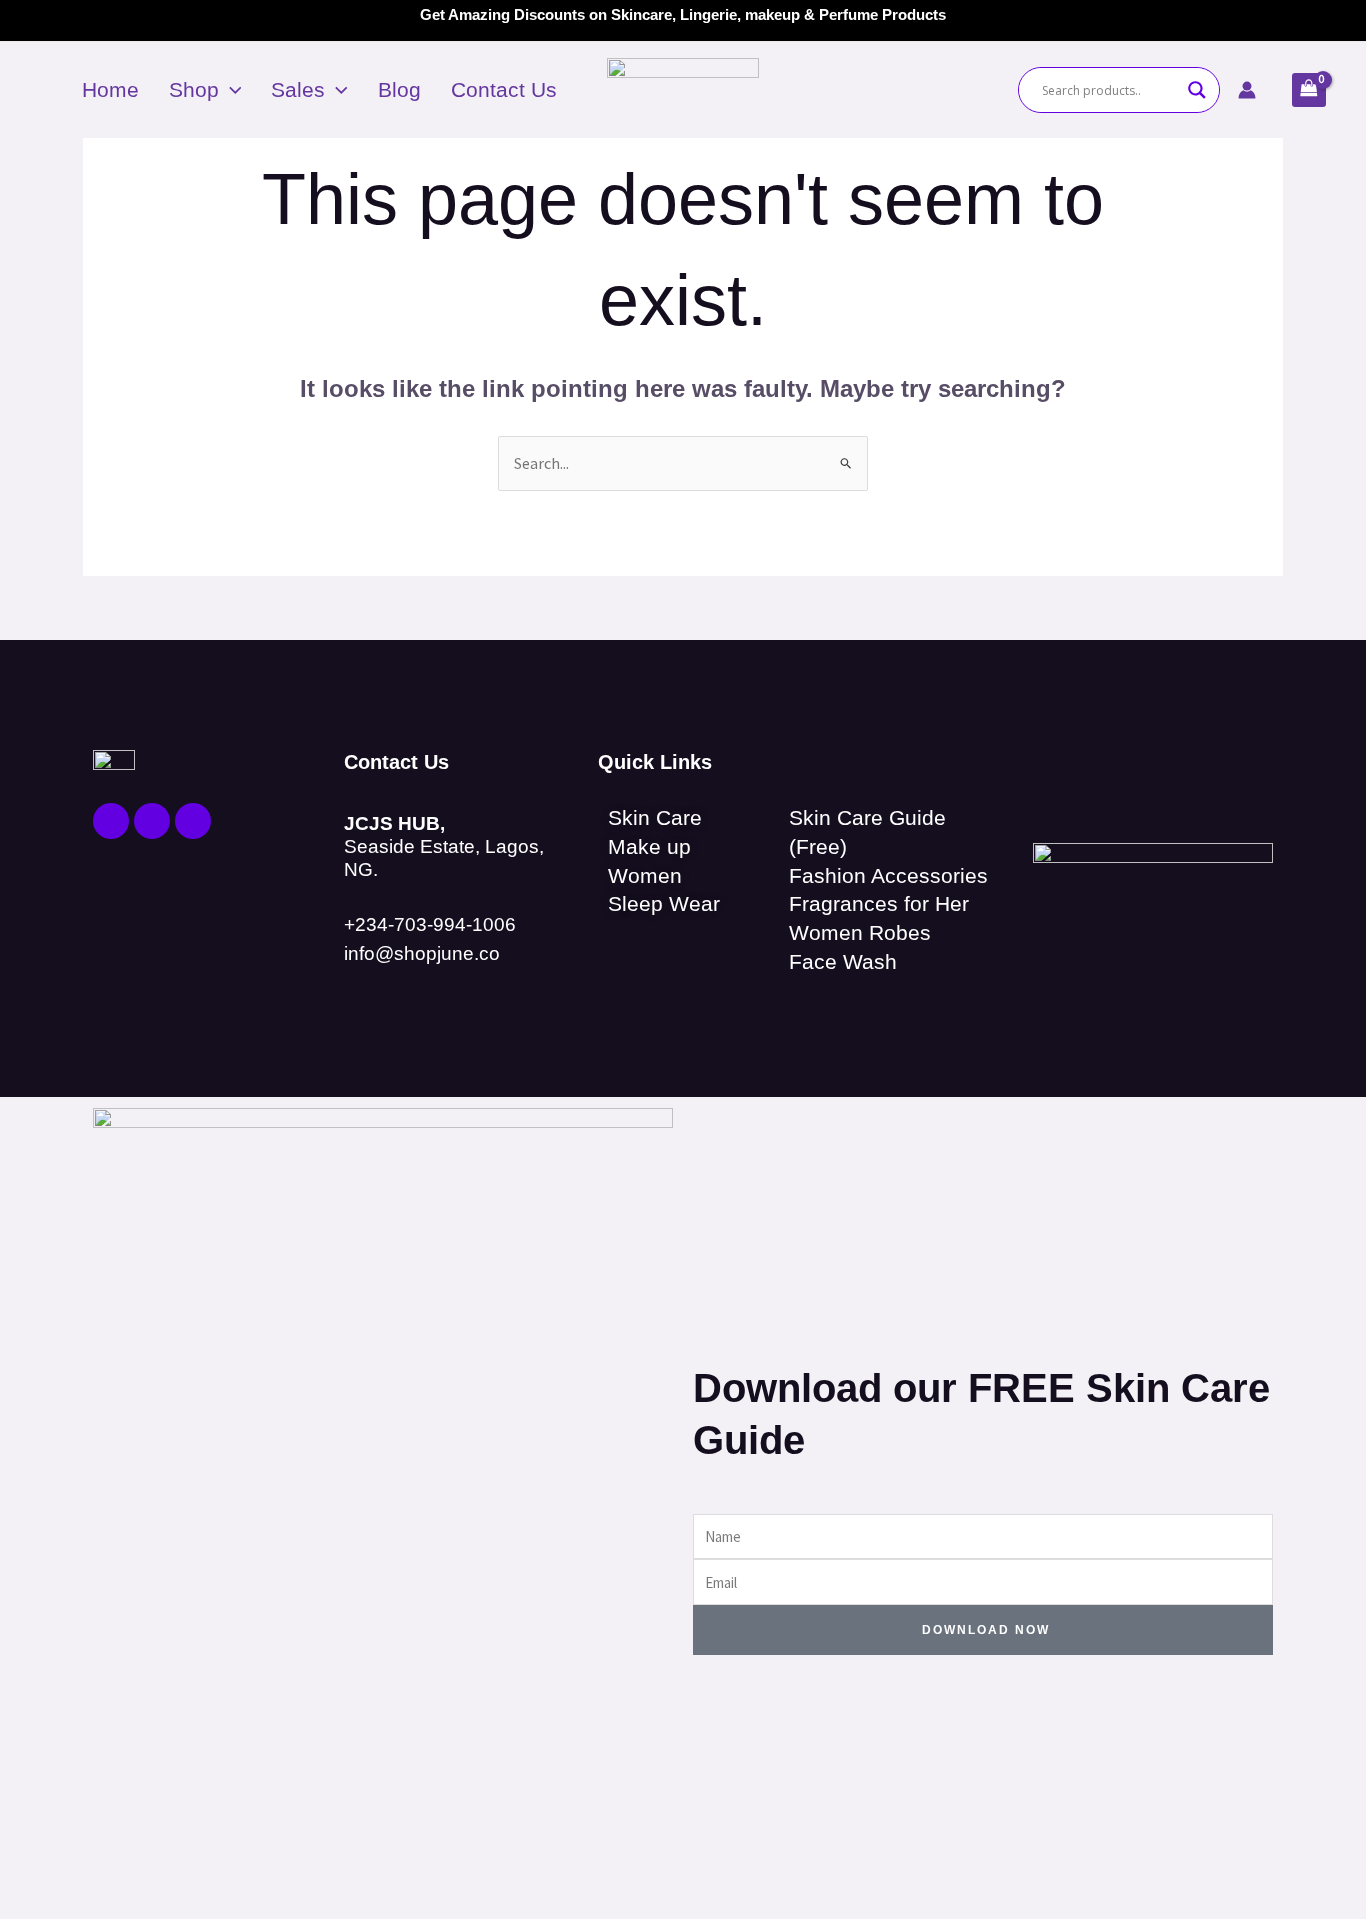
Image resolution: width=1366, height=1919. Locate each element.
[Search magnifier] (1197, 90)
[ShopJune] (683, 88)
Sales (298, 89)
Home (110, 89)
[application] (230, 90)
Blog (399, 89)
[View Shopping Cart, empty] (1309, 90)
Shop (194, 89)
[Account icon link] (1247, 90)
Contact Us (504, 89)
